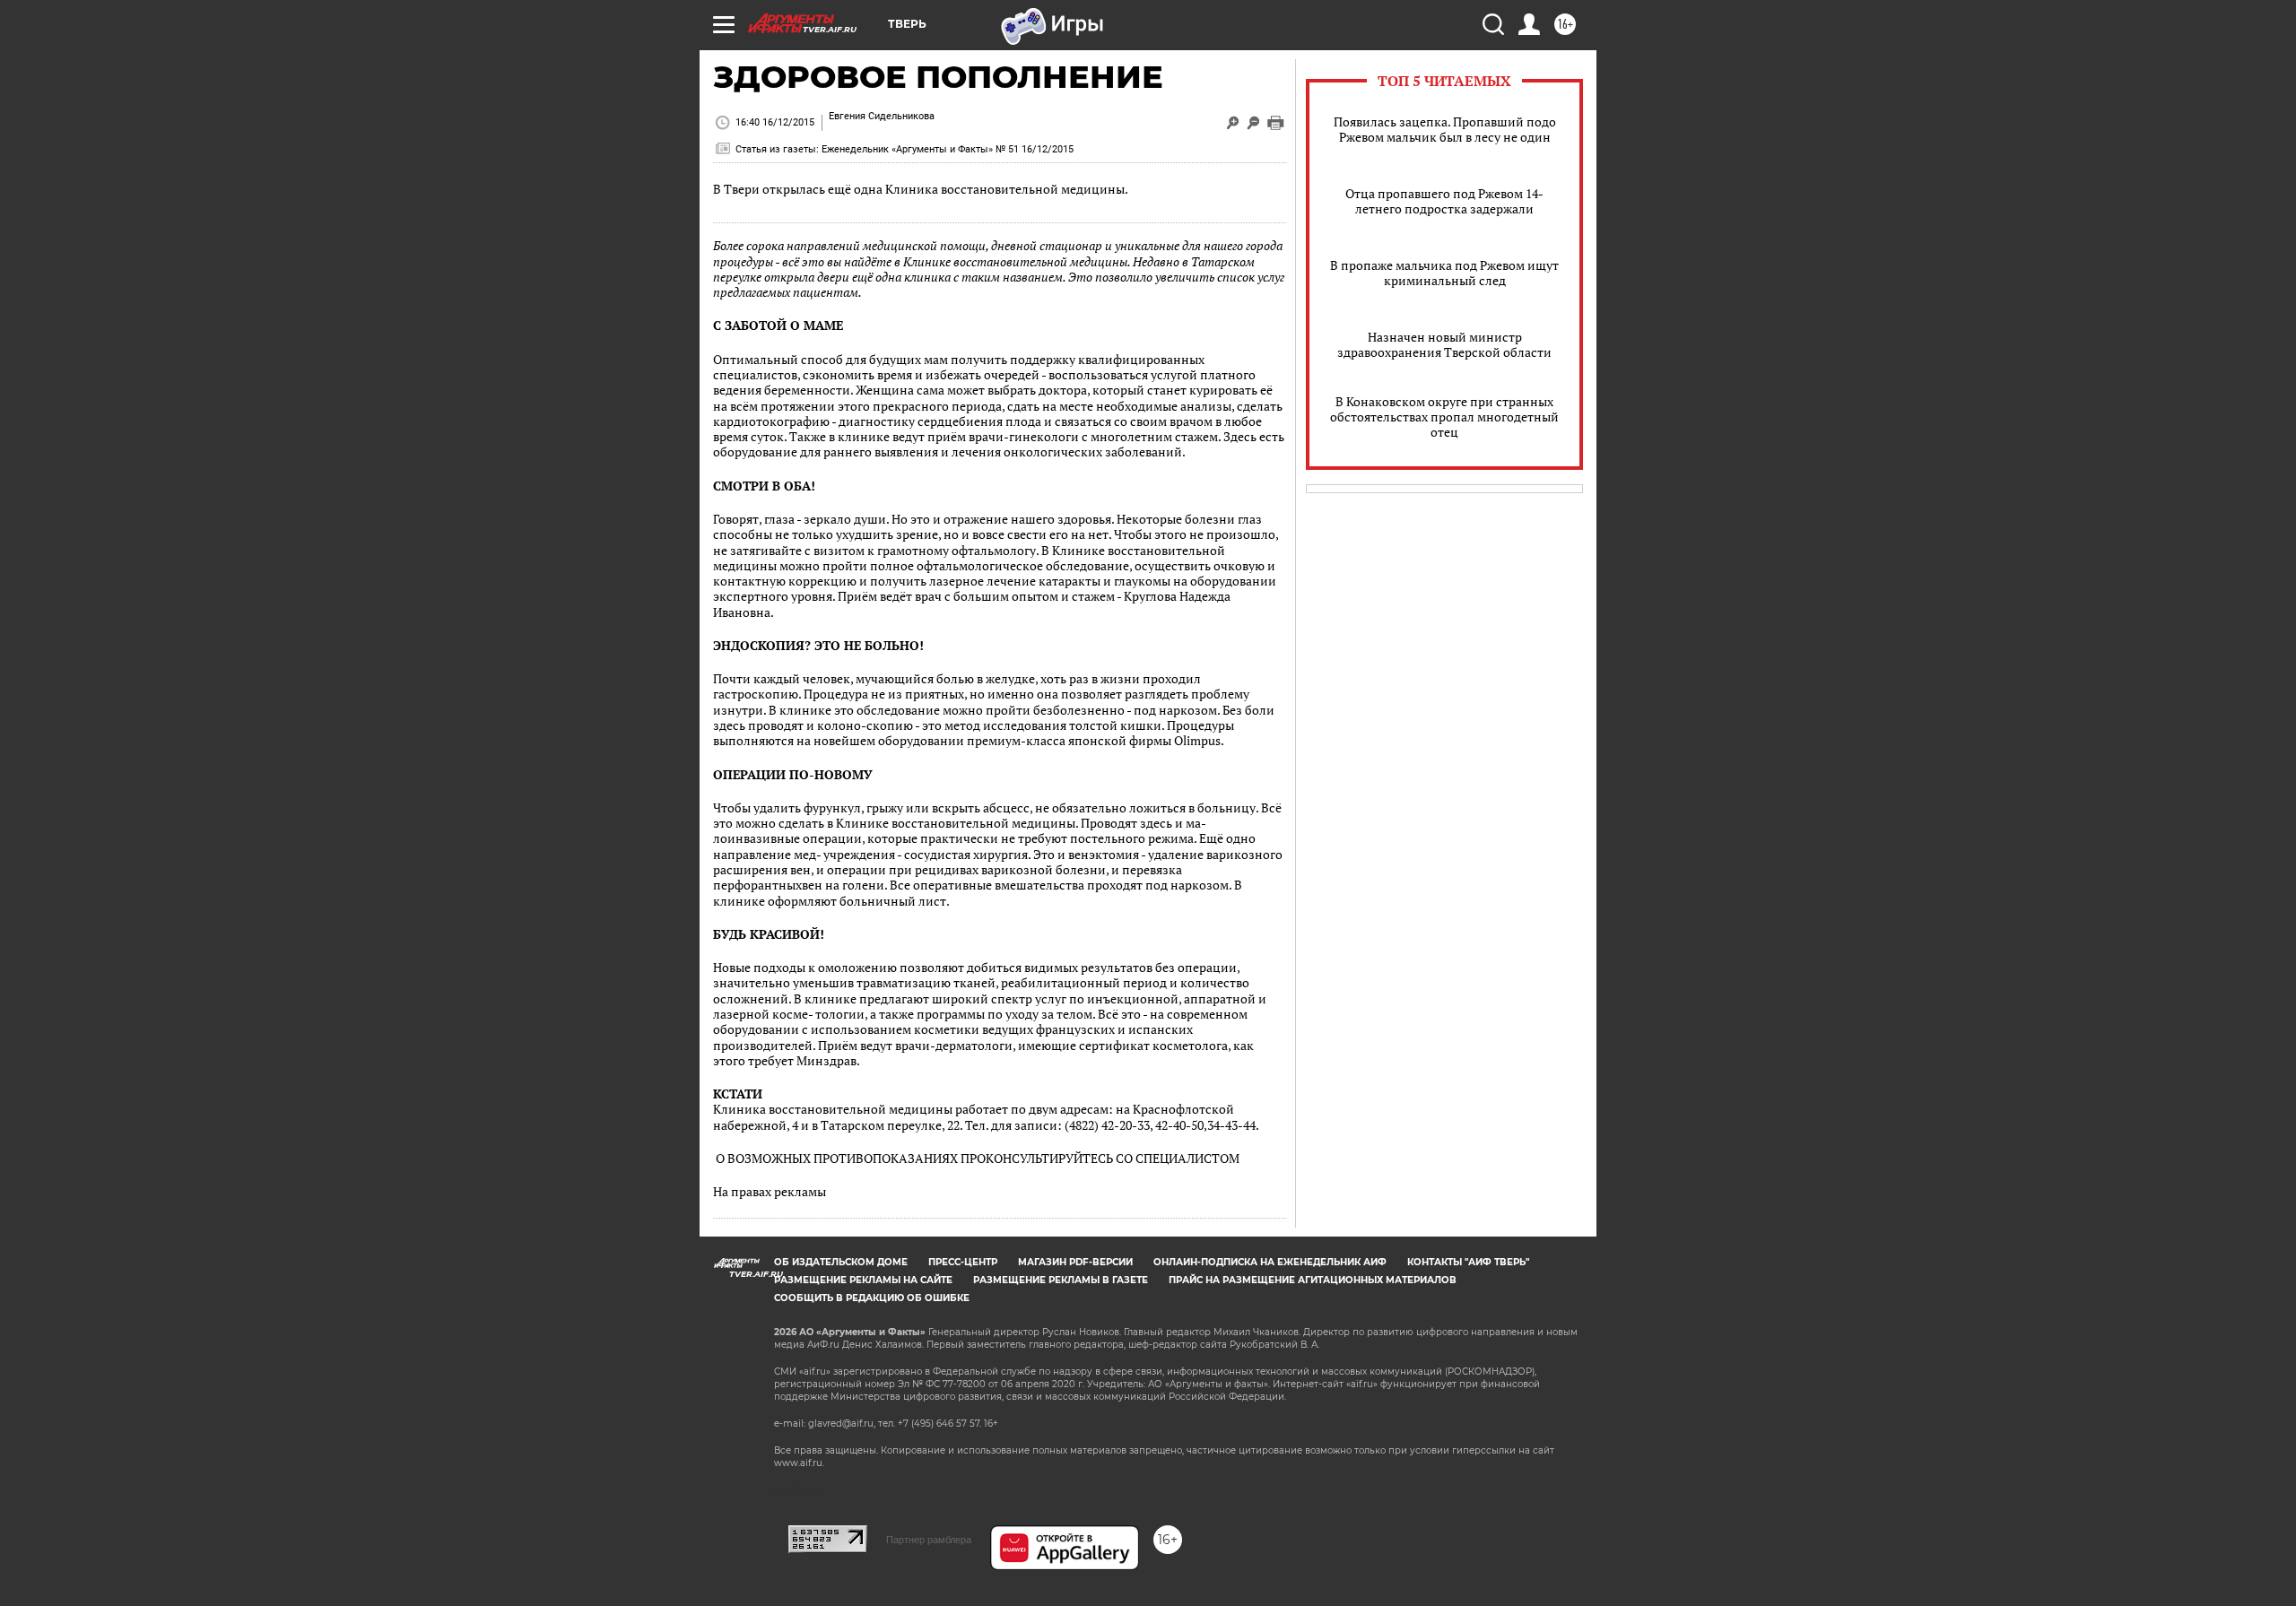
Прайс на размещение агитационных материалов (1313, 1280)
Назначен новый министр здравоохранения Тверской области (1444, 344)
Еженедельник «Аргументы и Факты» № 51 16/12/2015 (948, 149)
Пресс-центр (963, 1262)
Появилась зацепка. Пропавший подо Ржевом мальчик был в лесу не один (1445, 129)
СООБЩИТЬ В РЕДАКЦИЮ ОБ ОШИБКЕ (872, 1298)
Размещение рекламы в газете (1061, 1280)
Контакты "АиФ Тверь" (1468, 1262)
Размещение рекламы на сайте (863, 1280)
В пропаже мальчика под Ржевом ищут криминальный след (1444, 273)
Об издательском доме (841, 1262)
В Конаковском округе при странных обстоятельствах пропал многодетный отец (1444, 417)
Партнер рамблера (929, 1540)
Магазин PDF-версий (1075, 1262)
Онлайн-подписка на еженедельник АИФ (1270, 1262)
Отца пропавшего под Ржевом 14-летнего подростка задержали (1444, 201)
